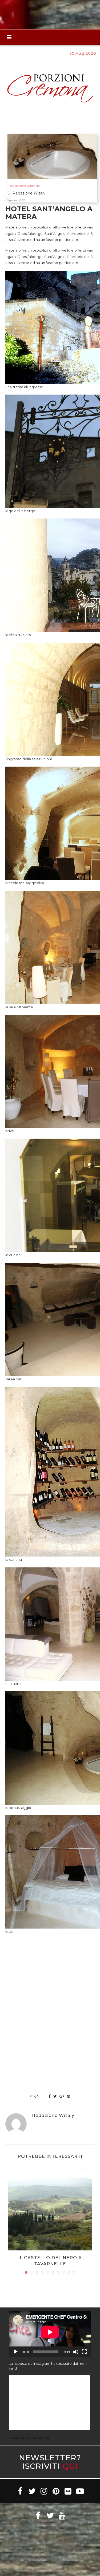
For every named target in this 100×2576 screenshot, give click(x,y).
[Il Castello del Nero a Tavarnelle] (50, 2209)
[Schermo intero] (84, 2352)
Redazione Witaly (53, 2116)
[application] (50, 2334)
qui (70, 2466)
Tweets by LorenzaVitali (29, 2438)
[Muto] (76, 2352)
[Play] (16, 2352)
